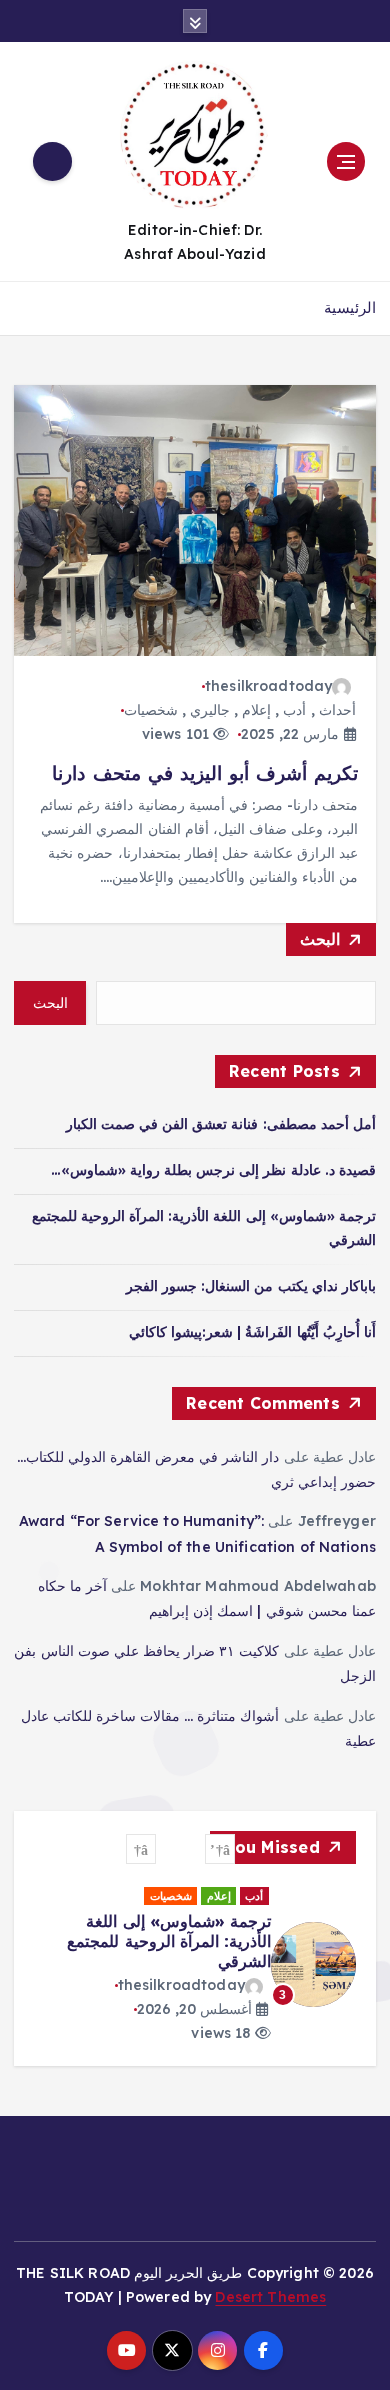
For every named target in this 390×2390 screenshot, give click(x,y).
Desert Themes (270, 2292)
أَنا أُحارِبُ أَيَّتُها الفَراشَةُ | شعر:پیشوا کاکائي (252, 1332)
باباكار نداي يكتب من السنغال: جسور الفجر (251, 1286)
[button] (220, 1849)
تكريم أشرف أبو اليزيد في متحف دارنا (205, 773)
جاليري (210, 710)
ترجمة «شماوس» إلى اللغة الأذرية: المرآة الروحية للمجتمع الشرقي (186, 1941)
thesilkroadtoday (268, 686)
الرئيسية (350, 307)
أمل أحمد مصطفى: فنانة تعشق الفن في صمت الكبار (221, 1124)
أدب (294, 710)
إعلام (256, 710)
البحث (320, 939)
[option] (212, 1965)
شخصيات (151, 710)
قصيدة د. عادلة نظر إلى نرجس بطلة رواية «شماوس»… (213, 1170)
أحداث (337, 710)
